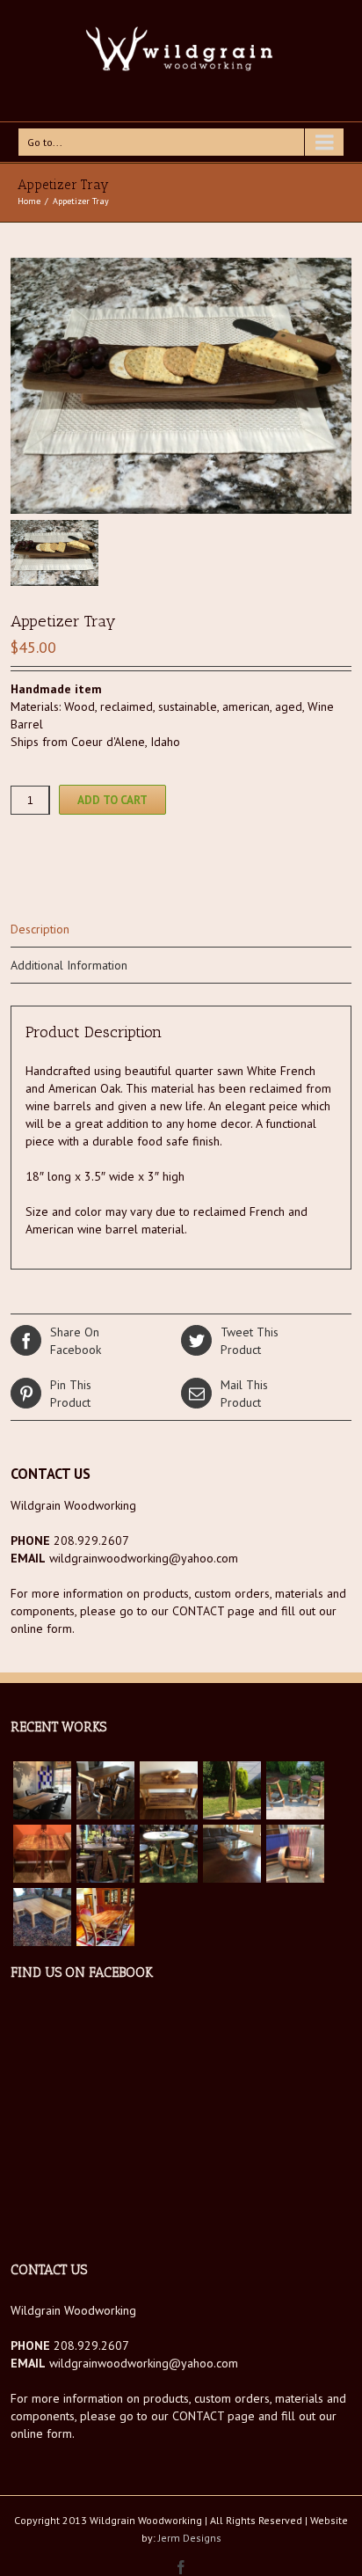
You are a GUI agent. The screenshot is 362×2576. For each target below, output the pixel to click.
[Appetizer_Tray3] (181, 386)
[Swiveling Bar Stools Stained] (295, 1790)
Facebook (76, 1341)
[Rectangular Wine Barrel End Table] (42, 1854)
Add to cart (112, 800)
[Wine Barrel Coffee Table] (232, 1854)
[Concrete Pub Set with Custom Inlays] (169, 1854)
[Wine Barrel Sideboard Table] (169, 1790)
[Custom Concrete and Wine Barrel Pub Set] (105, 1854)
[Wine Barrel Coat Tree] (232, 1790)
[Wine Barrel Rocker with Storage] (295, 1854)
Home (29, 201)
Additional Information (69, 965)
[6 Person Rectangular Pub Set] (105, 1790)
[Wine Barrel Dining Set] (105, 1917)
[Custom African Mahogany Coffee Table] (42, 1917)
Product (250, 1341)
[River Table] (42, 1790)
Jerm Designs (190, 2538)
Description (40, 929)
